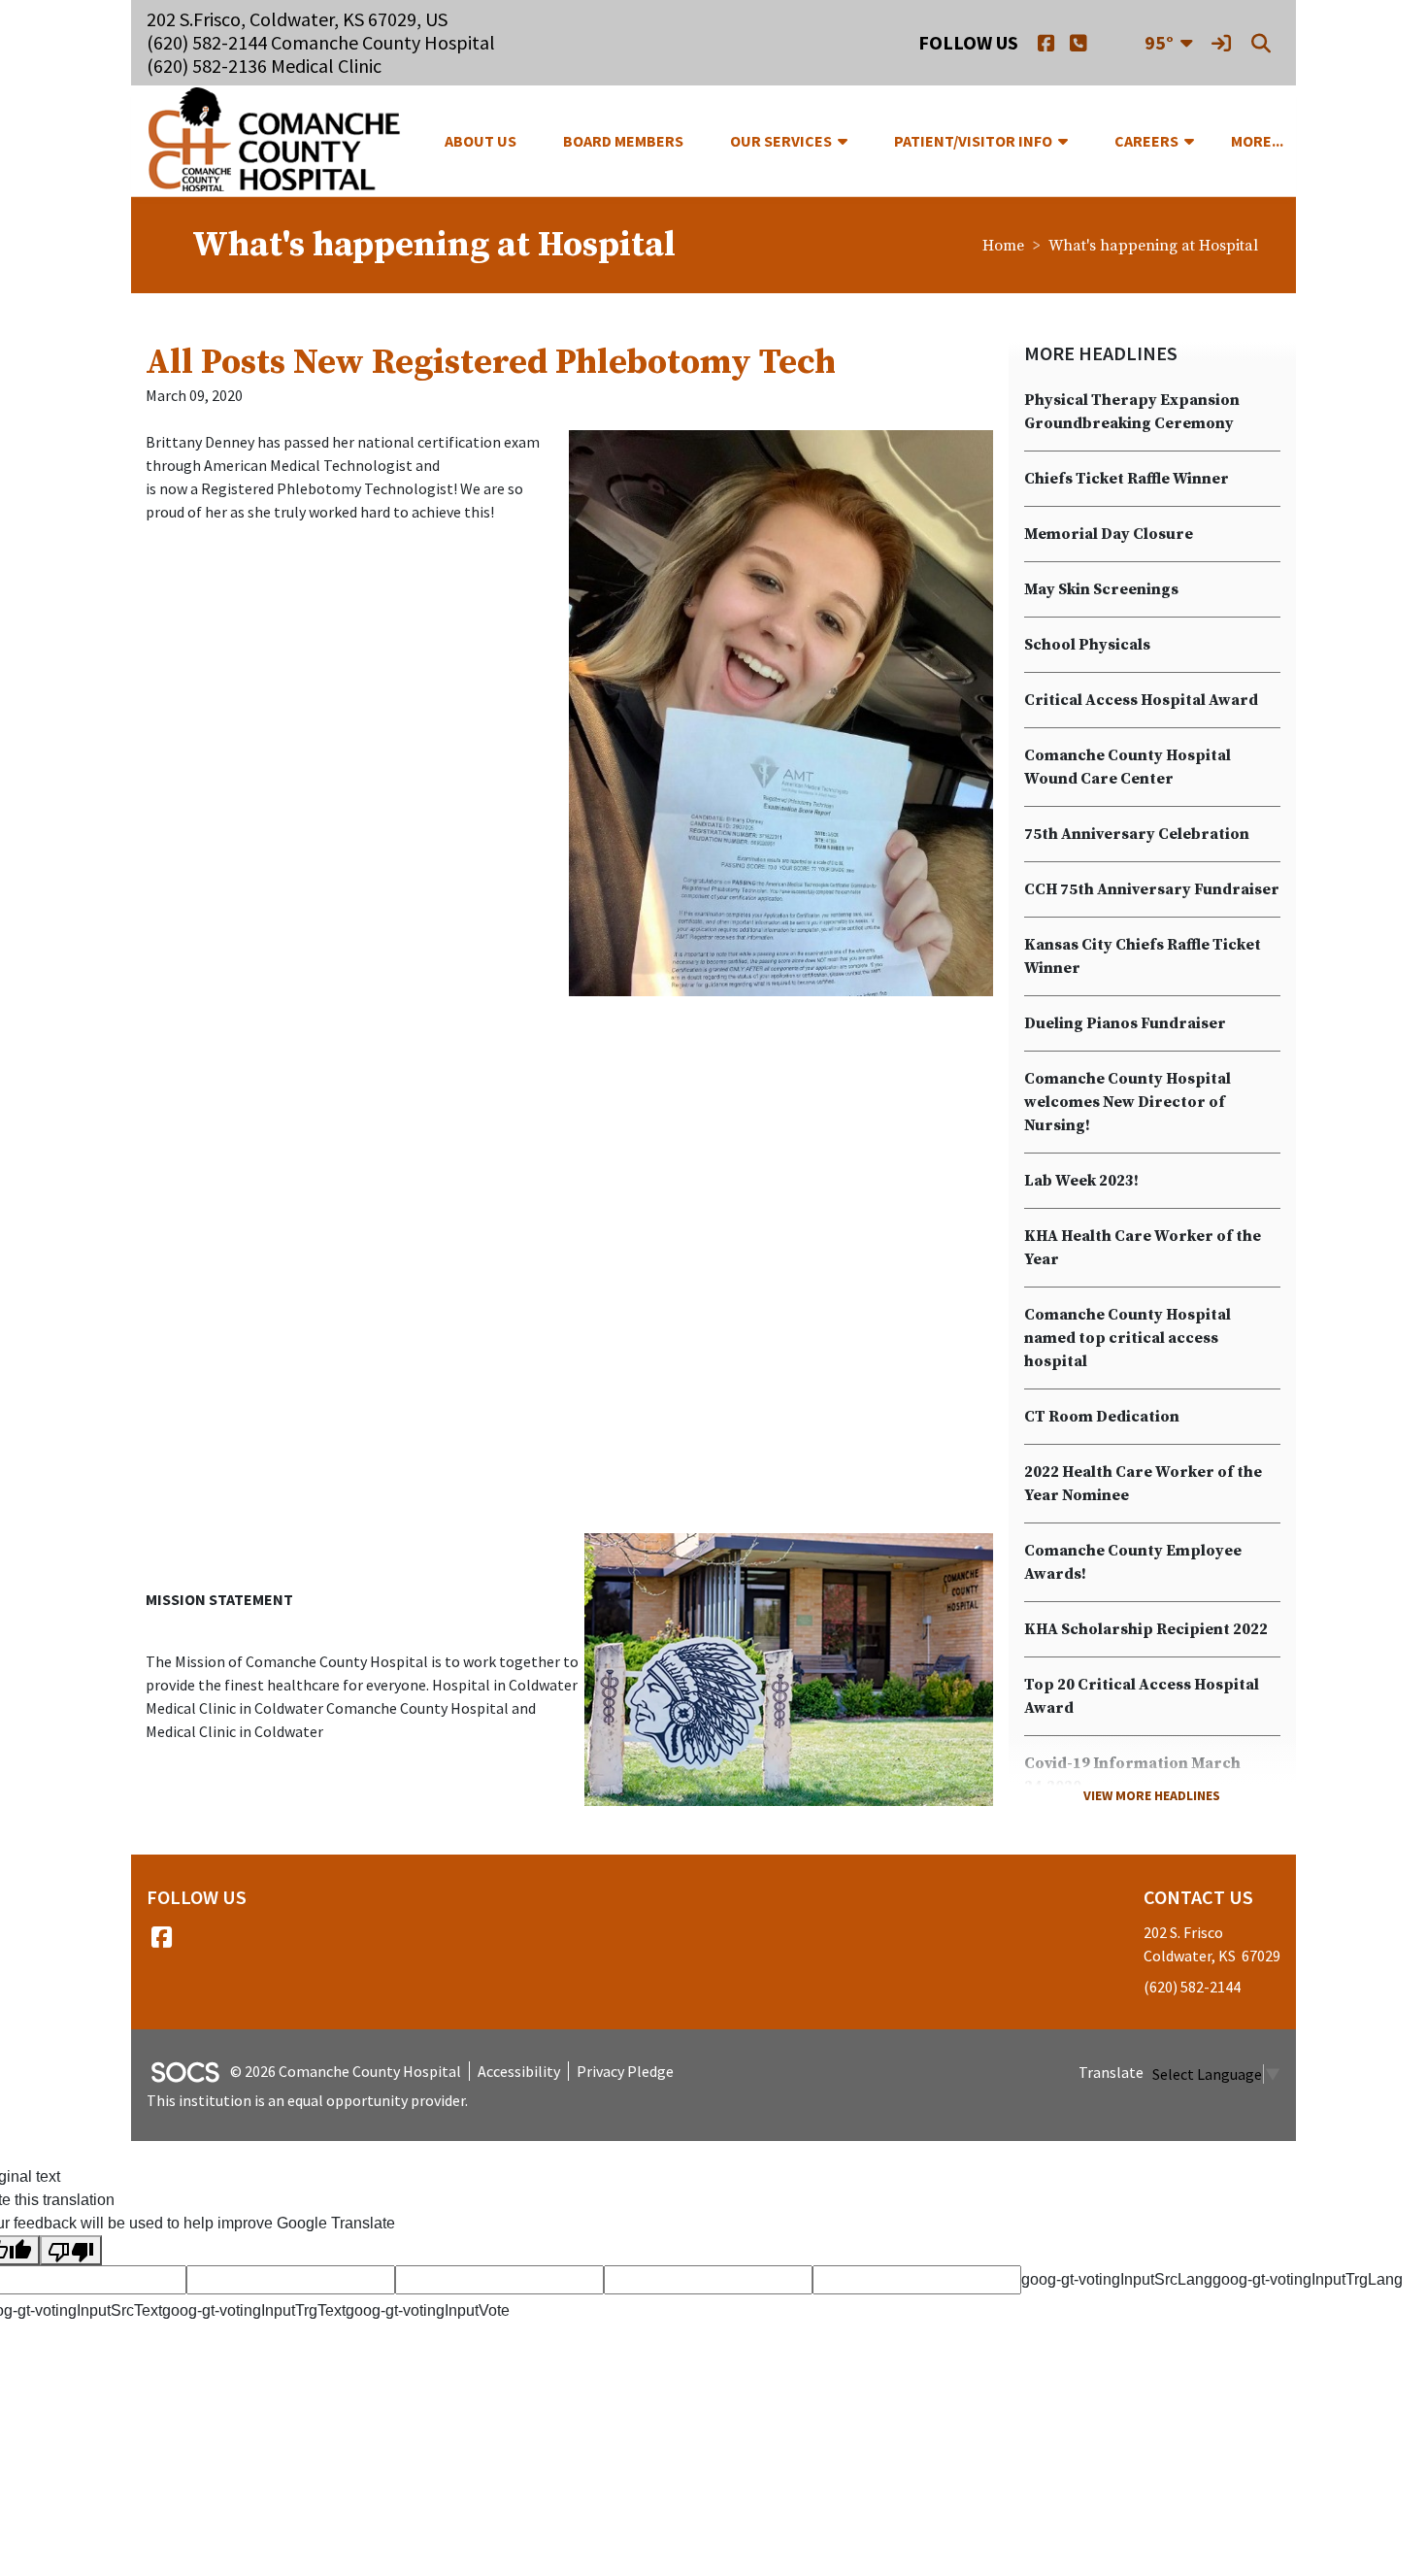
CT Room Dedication (1102, 1417)
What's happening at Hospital (1153, 246)
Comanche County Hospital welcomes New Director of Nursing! (1128, 1102)
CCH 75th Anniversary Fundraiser (1152, 889)
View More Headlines (1152, 1795)
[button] (850, 141)
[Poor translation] (71, 2250)
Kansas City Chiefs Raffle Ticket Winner (1143, 956)
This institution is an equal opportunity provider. (307, 2100)
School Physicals (1087, 645)
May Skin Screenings (1101, 589)
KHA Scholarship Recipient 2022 (1146, 1629)
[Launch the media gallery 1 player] (780, 713)
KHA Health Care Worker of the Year (1143, 1248)
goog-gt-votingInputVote (428, 2310)
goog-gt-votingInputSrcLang (1117, 2279)
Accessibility (519, 2071)
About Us (481, 141)
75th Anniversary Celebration (1137, 834)
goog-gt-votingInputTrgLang (1308, 2279)
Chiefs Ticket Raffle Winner (1127, 479)
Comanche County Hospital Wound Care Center (1128, 767)
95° (1159, 42)
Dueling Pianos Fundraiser (1125, 1023)
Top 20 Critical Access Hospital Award (1142, 1696)
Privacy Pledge (625, 2071)
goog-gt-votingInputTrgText (254, 2310)
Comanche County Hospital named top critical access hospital (1128, 1338)
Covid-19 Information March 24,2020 (1132, 1775)
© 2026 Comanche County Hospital (346, 2071)
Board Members (623, 141)
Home (1003, 246)
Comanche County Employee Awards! (1133, 1562)
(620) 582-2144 (1192, 1987)
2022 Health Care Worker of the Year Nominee (1143, 1484)
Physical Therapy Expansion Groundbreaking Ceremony (1132, 412)
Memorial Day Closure (1109, 534)
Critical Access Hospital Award (1141, 700)
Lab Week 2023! (1081, 1181)
